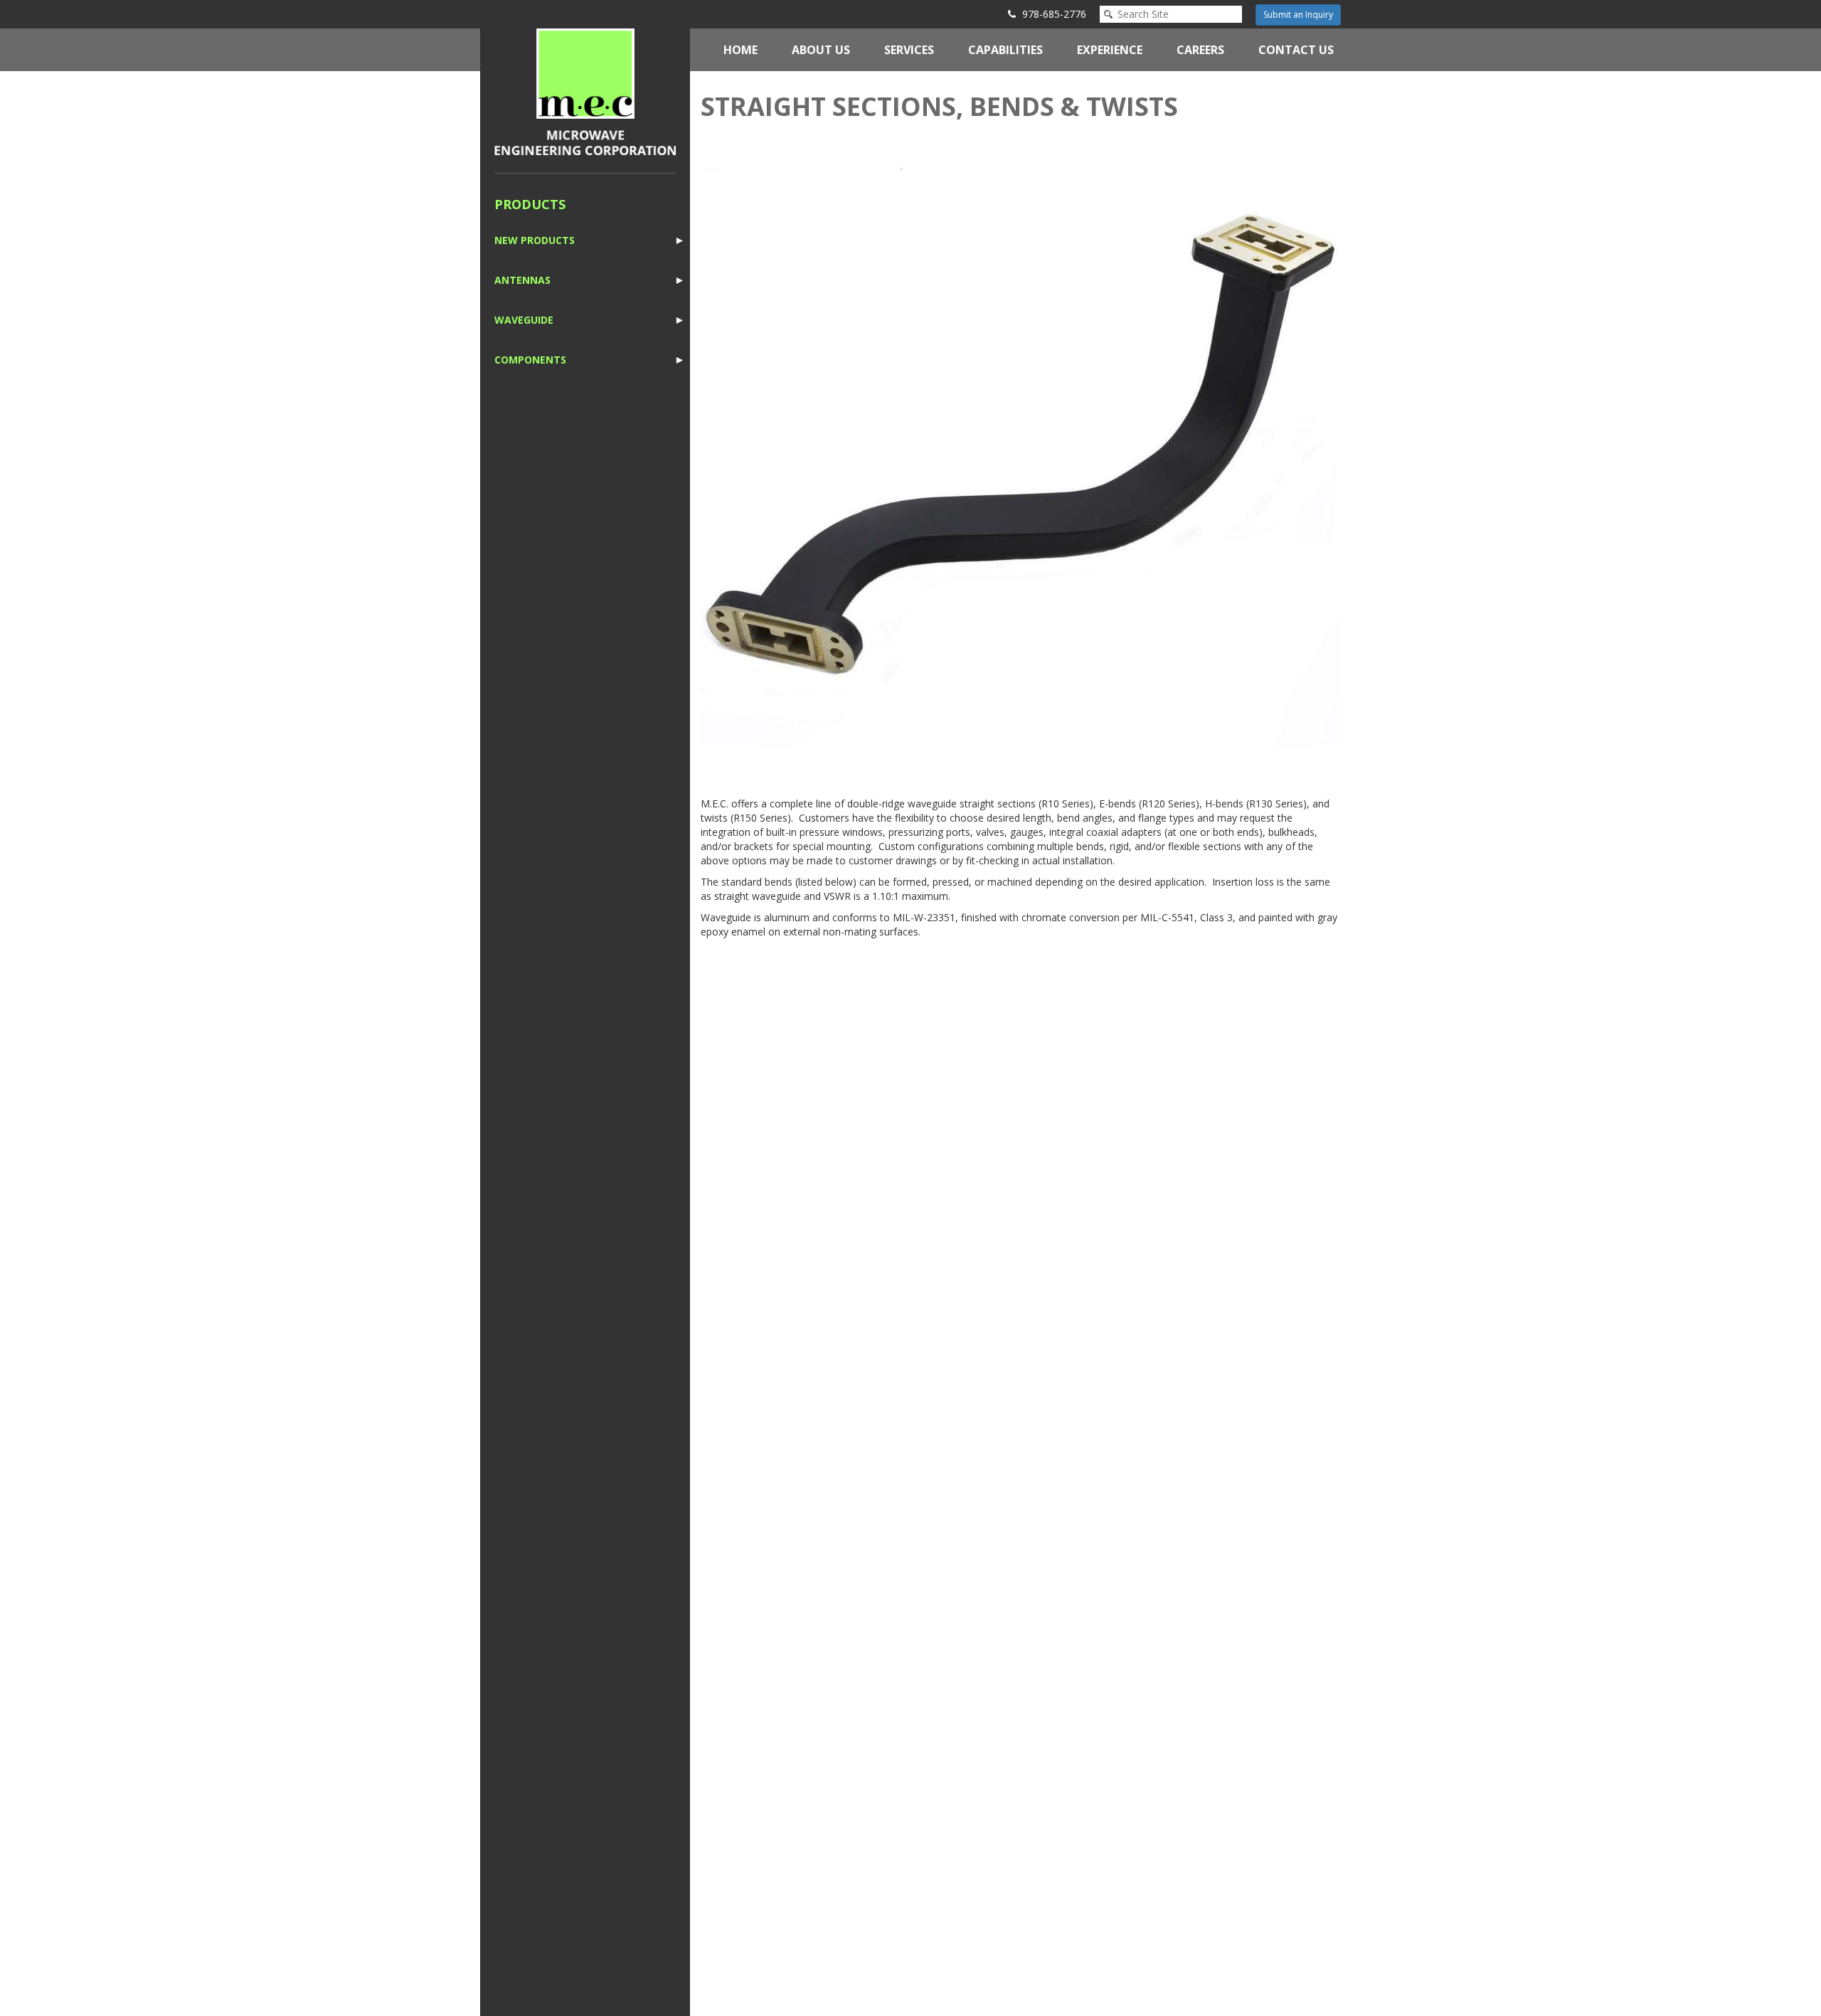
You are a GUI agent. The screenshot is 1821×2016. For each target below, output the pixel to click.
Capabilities (1005, 50)
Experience (1110, 50)
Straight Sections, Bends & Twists (939, 106)
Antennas (522, 280)
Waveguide (524, 320)
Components (530, 360)
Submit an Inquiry (1298, 15)
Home (740, 50)
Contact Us (1296, 50)
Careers (1200, 50)
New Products (535, 240)
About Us (821, 50)
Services (909, 50)
